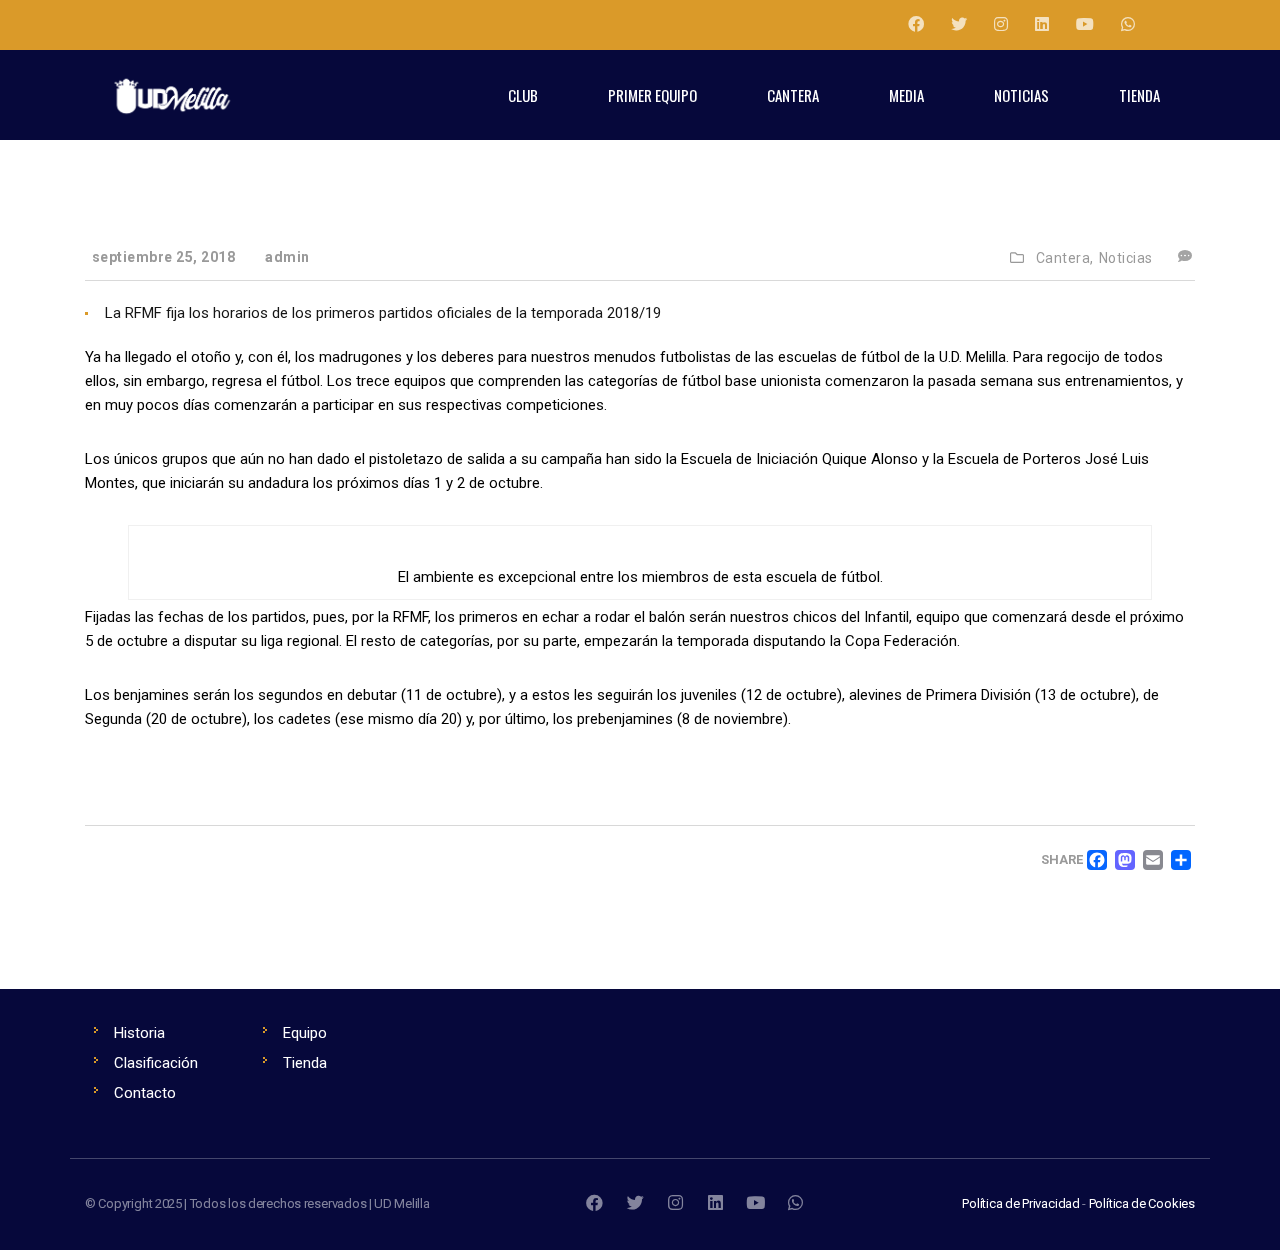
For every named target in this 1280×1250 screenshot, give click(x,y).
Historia (139, 1033)
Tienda (305, 1063)
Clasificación (156, 1063)
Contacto (145, 1093)
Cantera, (1065, 258)
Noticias (1126, 258)
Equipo (305, 1033)
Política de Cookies (1142, 1203)
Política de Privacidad (1021, 1203)
